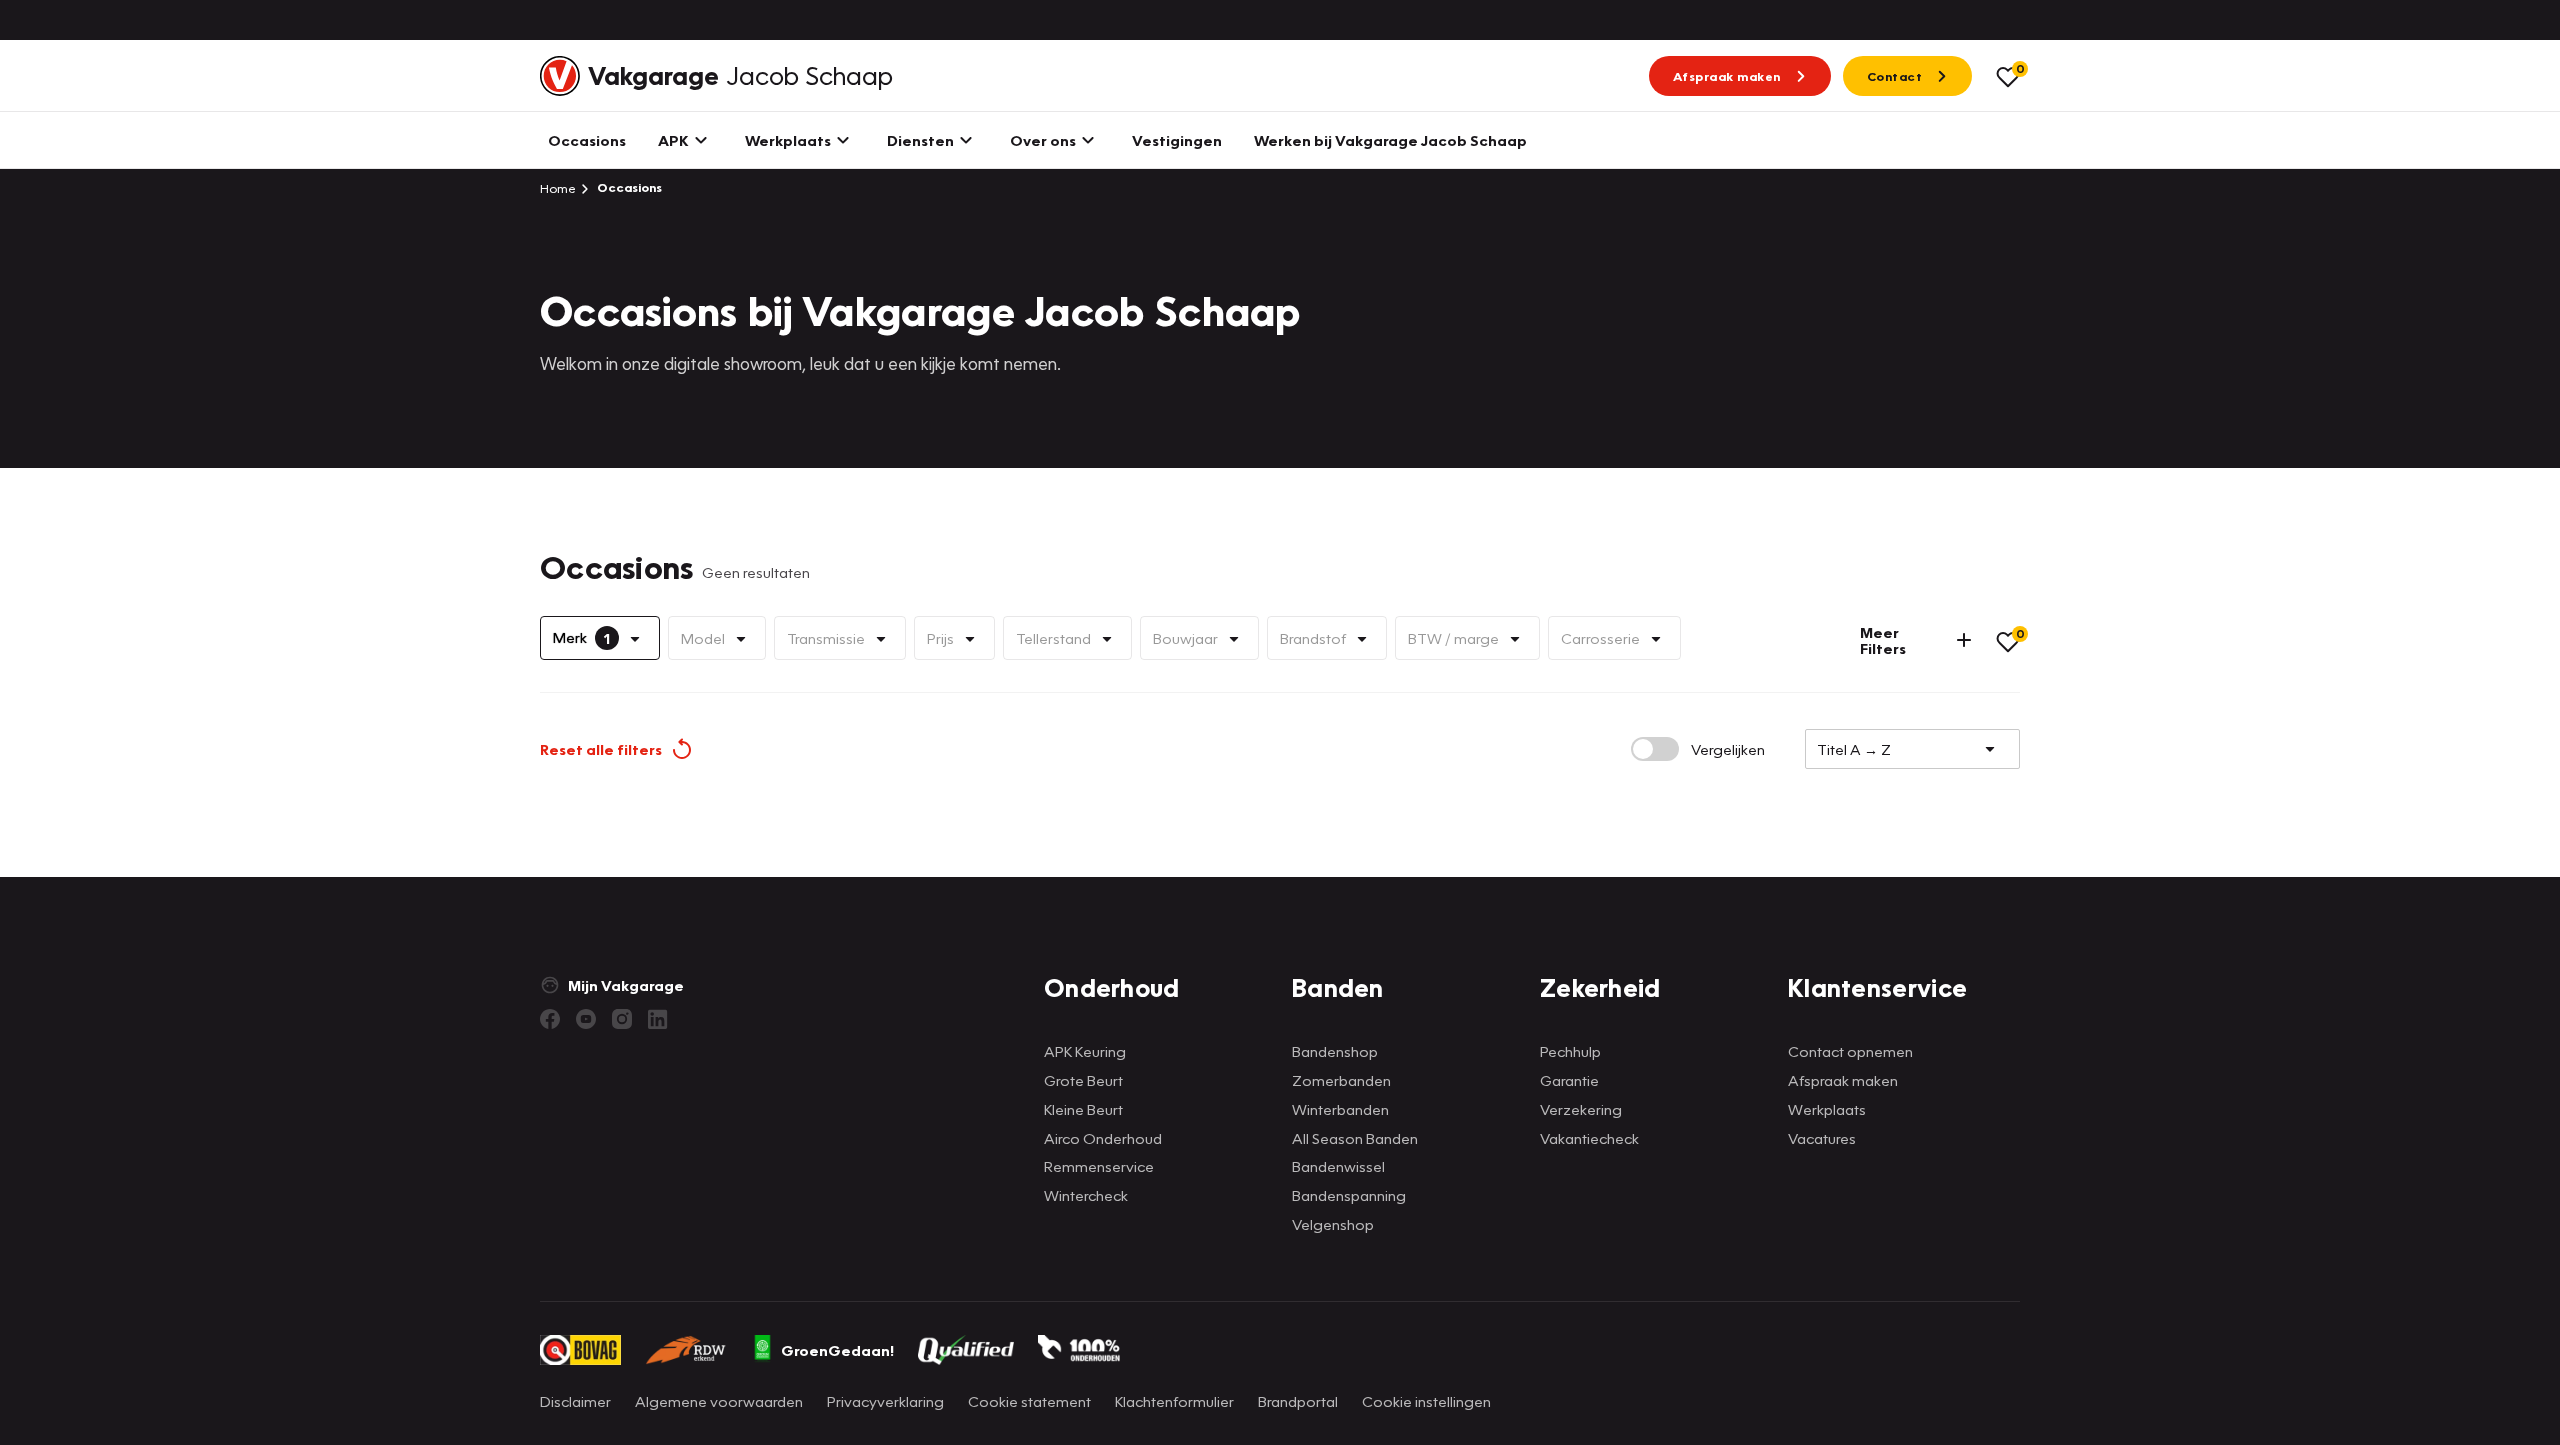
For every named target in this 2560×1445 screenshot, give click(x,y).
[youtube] (586, 1019)
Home (558, 188)
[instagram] (622, 1019)
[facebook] (550, 1019)
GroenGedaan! (837, 1350)
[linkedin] (658, 1019)
